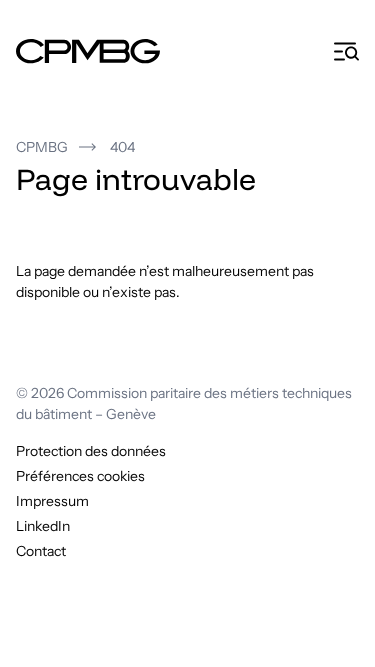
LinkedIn (43, 526)
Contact (41, 551)
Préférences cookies (80, 476)
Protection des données (91, 451)
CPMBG (42, 147)
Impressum (52, 501)
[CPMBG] (88, 51)
